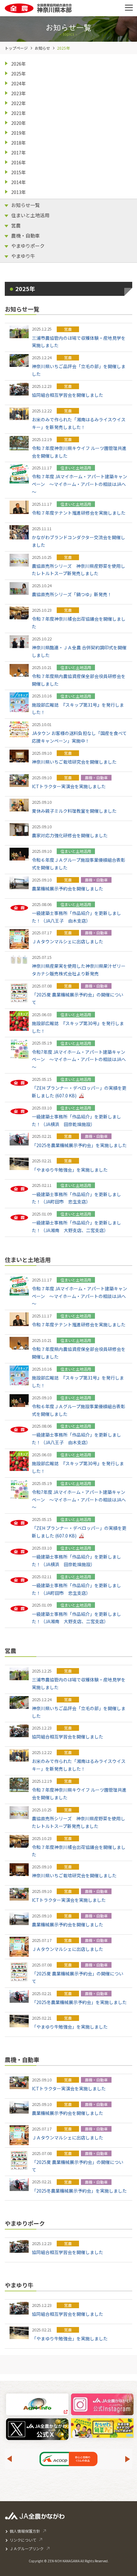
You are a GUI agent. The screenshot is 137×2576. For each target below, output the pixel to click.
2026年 (18, 64)
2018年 (18, 143)
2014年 (18, 182)
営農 (16, 225)
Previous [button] (9, 2459)
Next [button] (128, 2459)
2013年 (18, 192)
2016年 (18, 162)
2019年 (18, 133)
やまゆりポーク (28, 246)
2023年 (18, 93)
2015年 (18, 172)
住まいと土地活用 (30, 215)
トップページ (16, 48)
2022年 (18, 103)
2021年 (18, 113)
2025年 (18, 74)
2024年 (18, 83)
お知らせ (42, 48)
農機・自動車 (25, 235)
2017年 (18, 153)
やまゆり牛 (23, 256)
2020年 (18, 123)
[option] (68, 2459)
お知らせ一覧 (25, 205)
